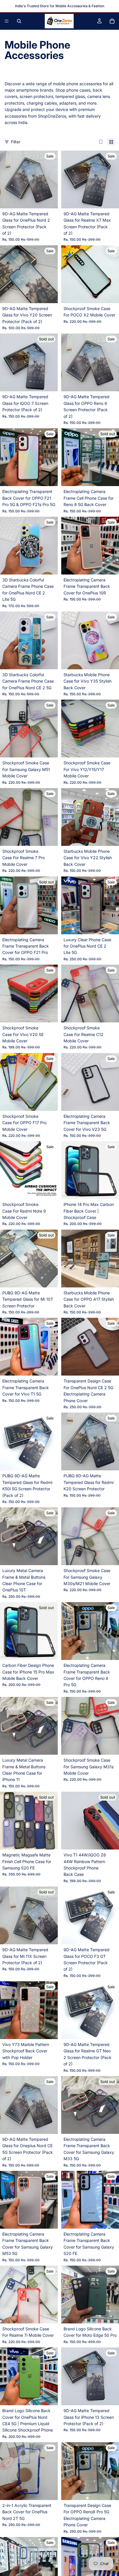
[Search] (19, 21)
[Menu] (7, 21)
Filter (16, 142)
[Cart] (112, 21)
